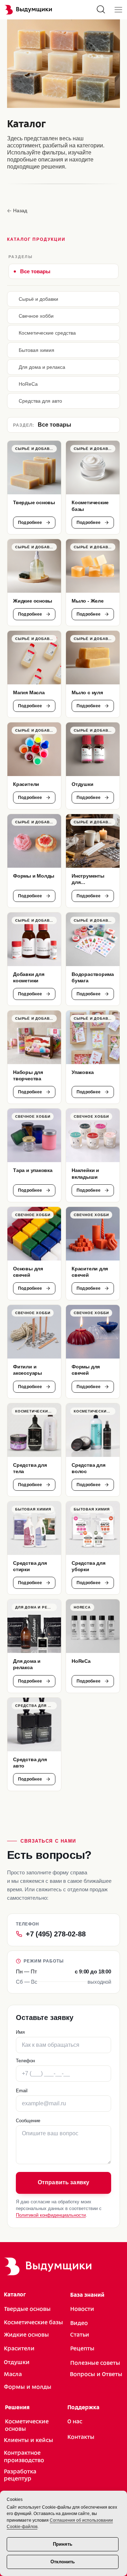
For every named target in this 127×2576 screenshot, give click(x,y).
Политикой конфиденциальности (51, 2215)
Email (22, 2091)
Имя (20, 2032)
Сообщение (28, 2121)
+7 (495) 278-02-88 (56, 1934)
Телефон (25, 2061)
